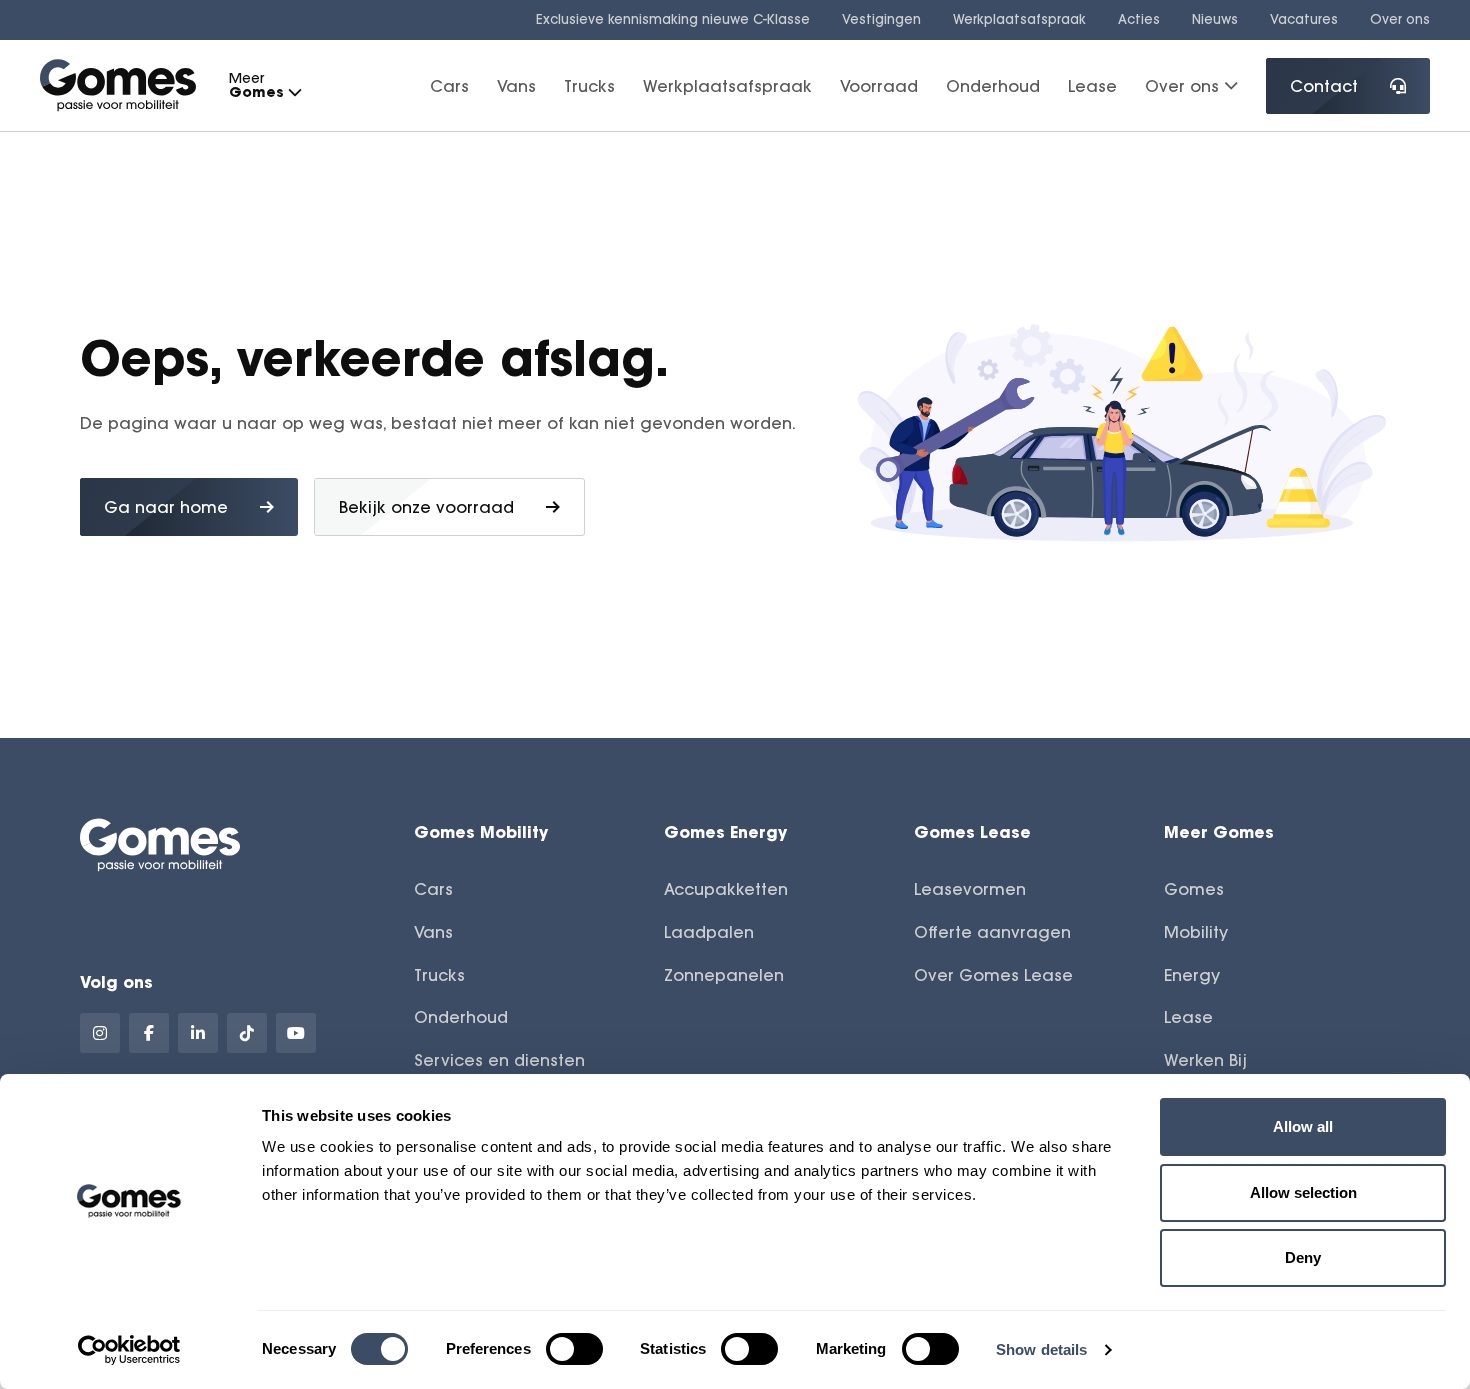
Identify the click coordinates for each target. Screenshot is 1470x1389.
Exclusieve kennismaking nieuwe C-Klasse (673, 19)
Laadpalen (709, 932)
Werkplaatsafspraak (1019, 19)
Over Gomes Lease (993, 975)
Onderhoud (993, 85)
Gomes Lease (972, 831)
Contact (1324, 86)
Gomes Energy (725, 831)
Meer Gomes (1219, 831)
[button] (294, 92)
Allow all (1303, 1126)
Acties (1139, 19)
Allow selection (1303, 1192)
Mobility (1196, 932)
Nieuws (1215, 19)
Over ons (1400, 19)
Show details (1041, 1349)
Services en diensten (499, 1060)
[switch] (574, 1349)
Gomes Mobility (481, 831)
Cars (449, 85)
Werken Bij (1205, 1060)
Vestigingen (881, 19)
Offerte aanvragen (992, 932)
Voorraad (879, 85)
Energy (1192, 975)
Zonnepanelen (724, 975)
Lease (1092, 85)
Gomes (1194, 889)
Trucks (589, 85)
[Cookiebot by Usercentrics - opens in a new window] (129, 1350)
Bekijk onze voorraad (426, 507)
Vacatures (1304, 19)
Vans (516, 85)
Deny (1303, 1257)
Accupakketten (726, 889)
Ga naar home (166, 507)
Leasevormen (970, 889)
